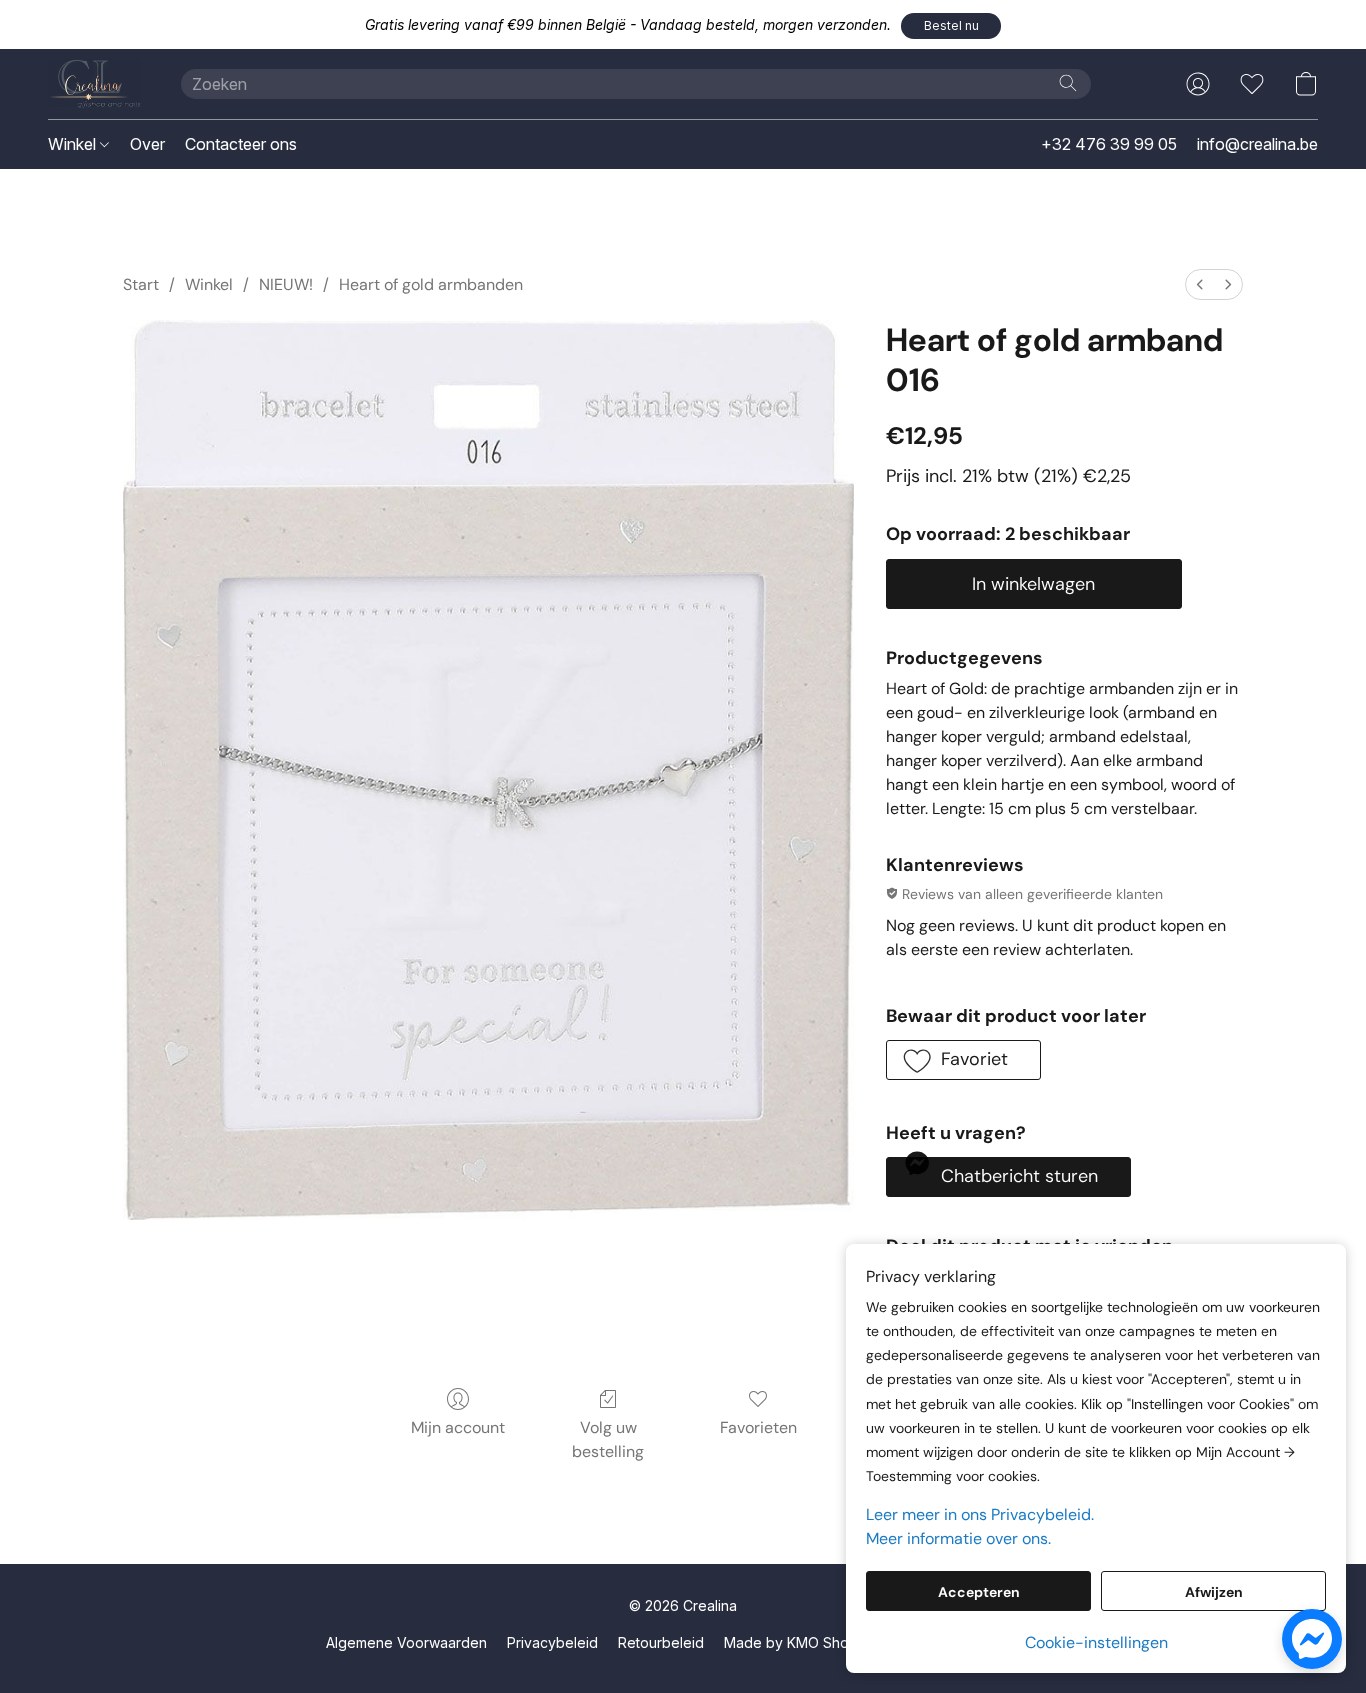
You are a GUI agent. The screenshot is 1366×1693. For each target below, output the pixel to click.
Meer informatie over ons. (958, 1538)
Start (141, 284)
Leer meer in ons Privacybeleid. (980, 1514)
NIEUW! (286, 284)
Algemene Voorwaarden (406, 1642)
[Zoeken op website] (1068, 83)
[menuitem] (1200, 284)
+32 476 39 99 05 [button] (1109, 144)
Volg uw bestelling (608, 1439)
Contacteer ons (241, 144)
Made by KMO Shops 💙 (805, 1642)
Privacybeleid (552, 1642)
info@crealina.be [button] (1257, 144)
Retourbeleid (661, 1642)
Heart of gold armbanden (431, 284)
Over (147, 144)
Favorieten (758, 1427)
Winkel (74, 144)
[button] (951, 26)
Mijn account (458, 1427)
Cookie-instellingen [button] (1096, 1642)
